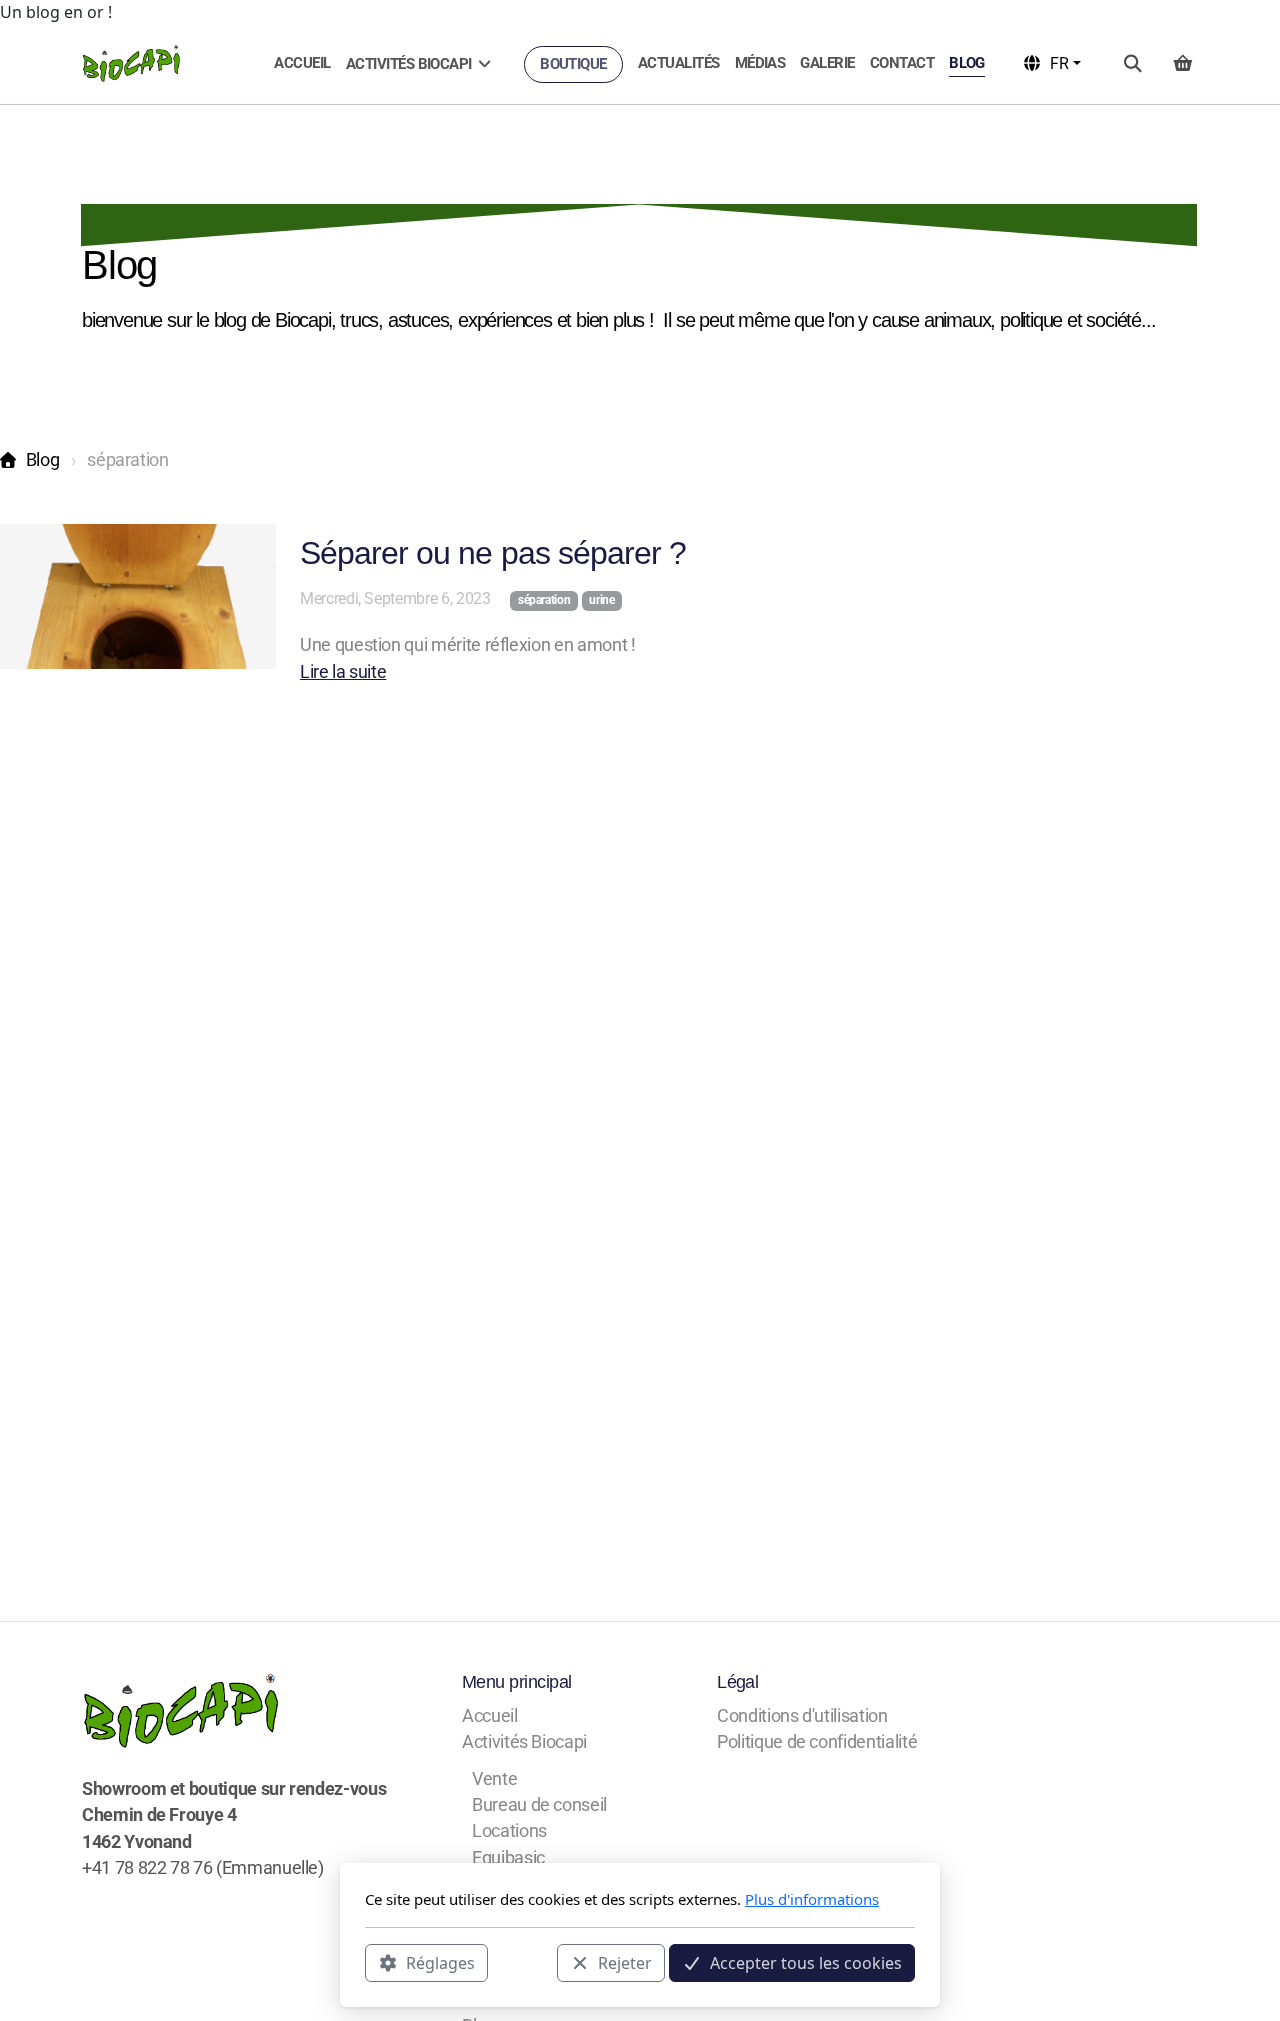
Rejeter (625, 1962)
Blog (42, 460)
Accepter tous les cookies (806, 1962)
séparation (544, 600)
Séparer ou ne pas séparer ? (493, 553)
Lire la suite (343, 672)
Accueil (135, 218)
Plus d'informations (812, 1899)
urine (601, 600)
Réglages (440, 1962)
